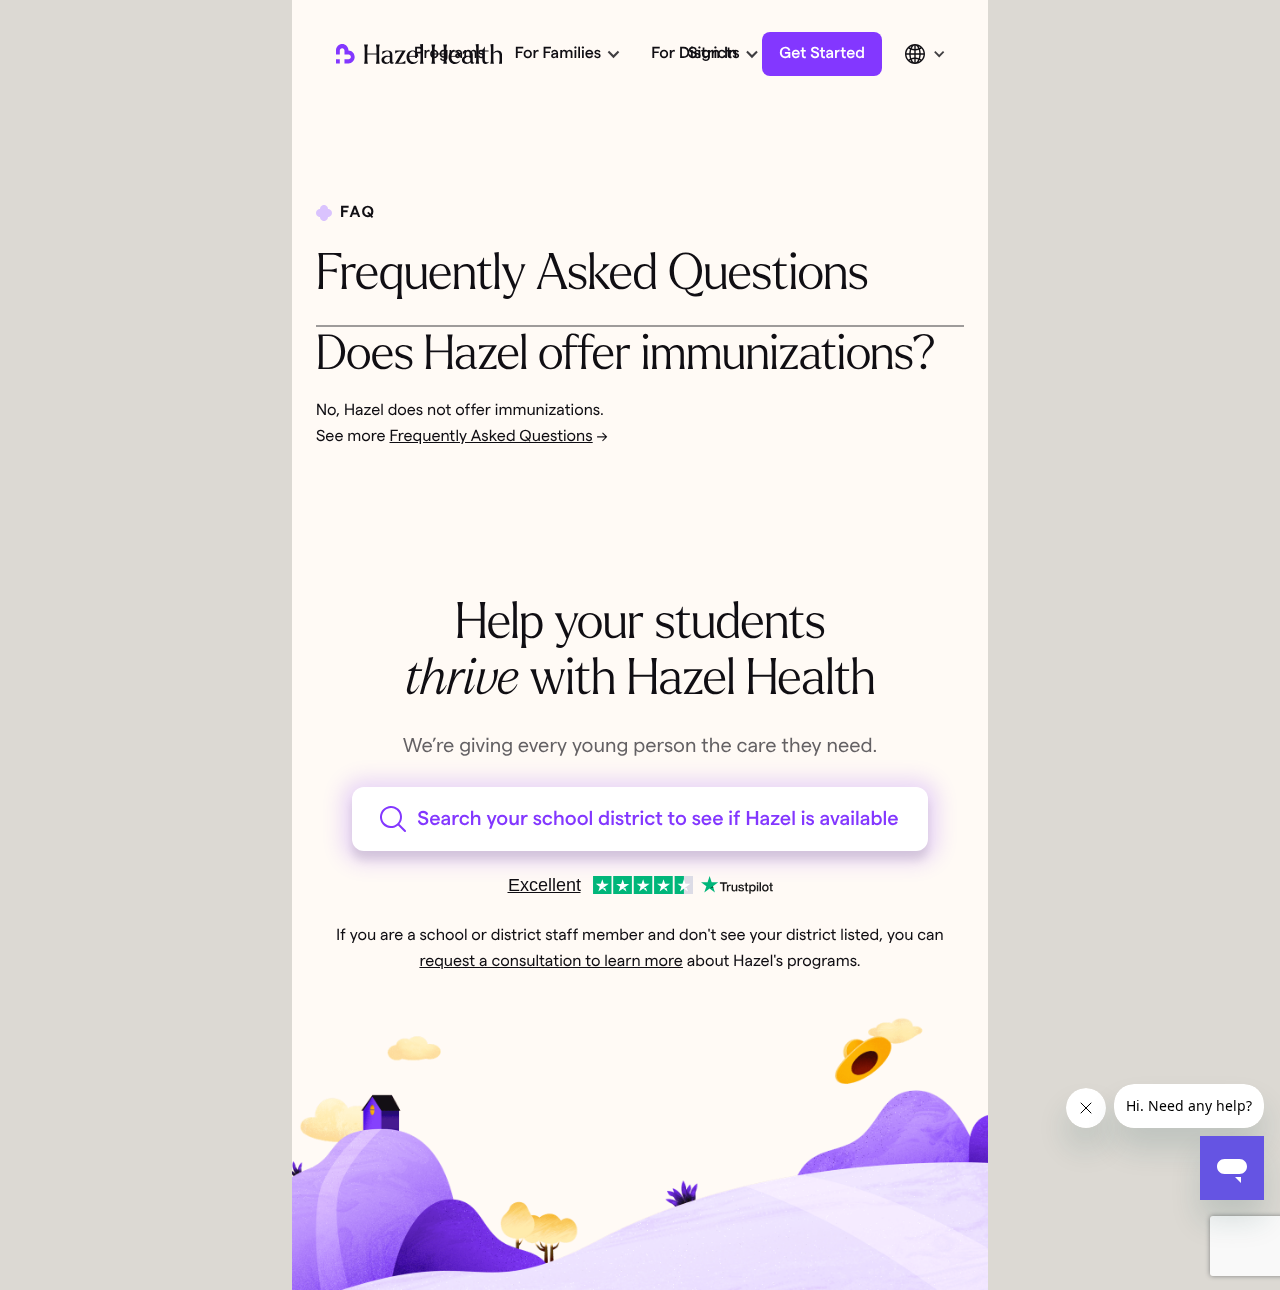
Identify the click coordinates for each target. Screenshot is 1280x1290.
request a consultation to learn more (550, 962)
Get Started (822, 54)
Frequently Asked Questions (491, 437)
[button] (566, 54)
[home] (419, 54)
